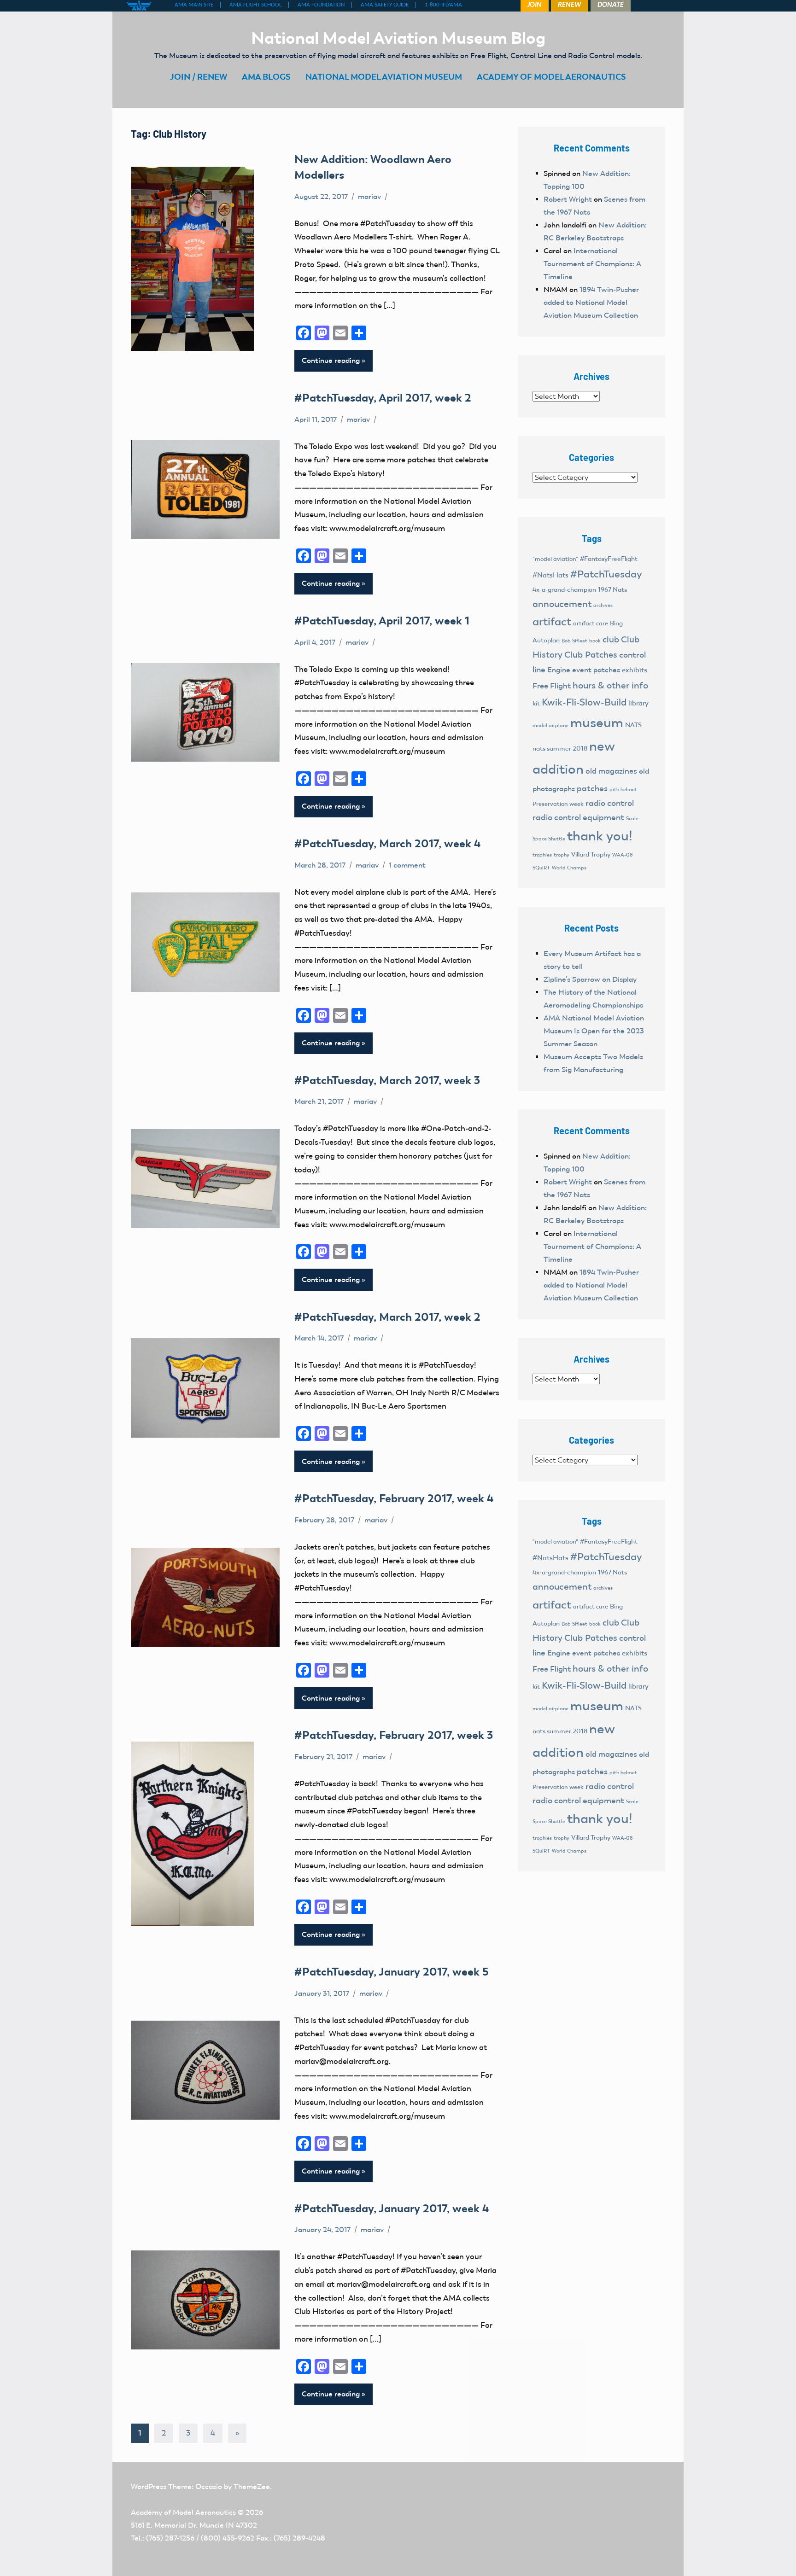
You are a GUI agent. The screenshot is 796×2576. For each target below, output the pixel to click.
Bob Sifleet (574, 641)
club (611, 639)
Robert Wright (568, 199)
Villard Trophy (591, 854)
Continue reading (331, 360)
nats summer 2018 (560, 749)
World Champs (569, 868)
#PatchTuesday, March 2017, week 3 (387, 1080)
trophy (562, 855)
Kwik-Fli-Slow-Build (584, 702)
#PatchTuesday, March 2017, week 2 (387, 1317)
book (595, 641)
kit (536, 703)
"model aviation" (555, 559)
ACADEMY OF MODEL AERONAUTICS (551, 77)
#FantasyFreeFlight (609, 559)
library (638, 703)
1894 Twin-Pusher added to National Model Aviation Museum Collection (591, 302)
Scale (632, 818)
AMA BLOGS (266, 77)
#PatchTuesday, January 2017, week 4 (392, 2208)
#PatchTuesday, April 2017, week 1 (382, 621)
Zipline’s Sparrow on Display (590, 979)
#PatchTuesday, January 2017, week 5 (391, 1972)
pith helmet (623, 789)
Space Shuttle (549, 839)
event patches (596, 670)
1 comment (407, 865)
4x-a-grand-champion (564, 590)
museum (597, 723)
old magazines (611, 771)
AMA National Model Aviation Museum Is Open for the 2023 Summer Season (594, 1031)
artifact (552, 621)
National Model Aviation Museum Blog (398, 38)
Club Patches (591, 655)
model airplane (550, 725)
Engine (559, 670)
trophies (542, 855)
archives (603, 605)
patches (592, 788)
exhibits (635, 670)
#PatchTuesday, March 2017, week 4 (387, 843)
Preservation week (558, 804)
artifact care (591, 623)
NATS (633, 725)
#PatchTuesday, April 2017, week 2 (383, 398)
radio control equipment (578, 817)
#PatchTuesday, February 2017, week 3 (394, 1735)
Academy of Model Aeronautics (183, 2512)
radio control (610, 803)
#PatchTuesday (606, 574)
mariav (369, 196)
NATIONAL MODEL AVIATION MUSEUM (384, 77)
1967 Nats (612, 590)
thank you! (600, 836)
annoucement (562, 604)
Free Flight (552, 686)
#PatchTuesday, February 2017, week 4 (394, 1498)
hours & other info (610, 685)
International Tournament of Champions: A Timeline (592, 264)
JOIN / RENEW (199, 77)
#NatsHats (550, 575)
